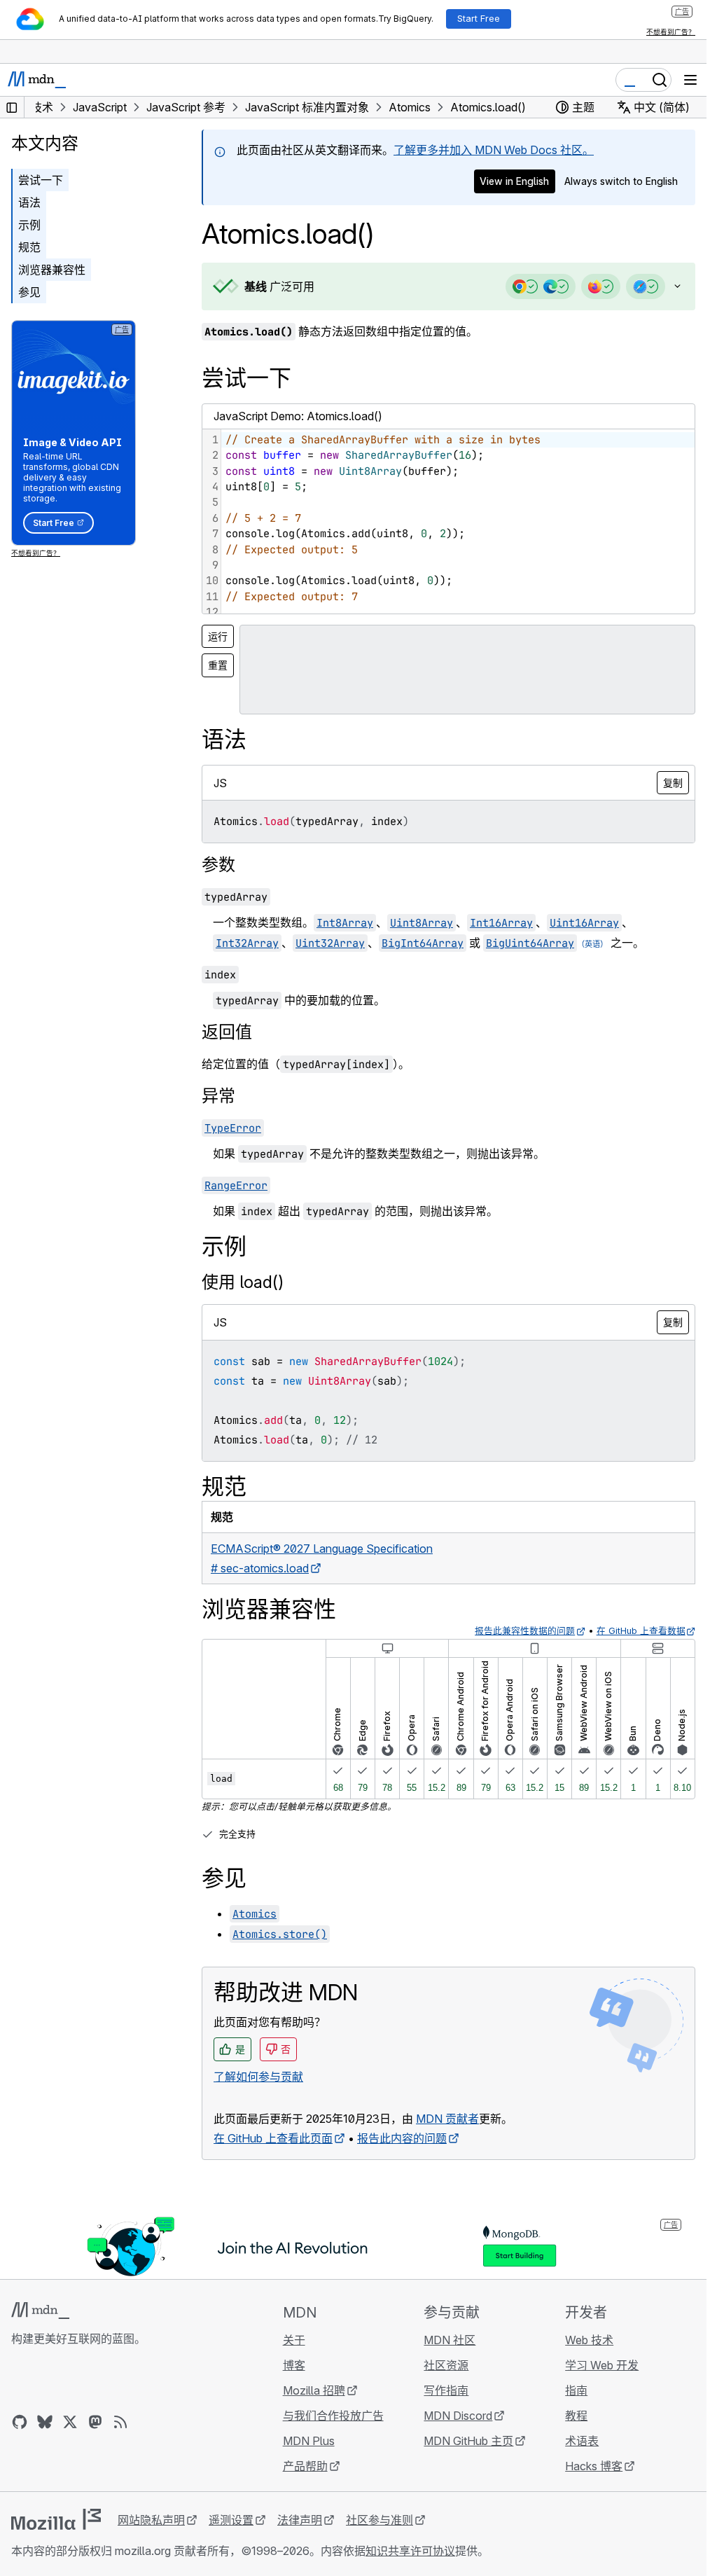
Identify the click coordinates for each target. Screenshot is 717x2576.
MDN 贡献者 (447, 2119)
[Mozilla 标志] (56, 2519)
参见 (29, 292)
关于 (294, 2340)
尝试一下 (41, 180)
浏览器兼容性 (52, 270)
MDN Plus (309, 2441)
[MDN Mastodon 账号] (95, 2422)
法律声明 (300, 2520)
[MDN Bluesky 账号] (45, 2422)
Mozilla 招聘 (314, 2390)
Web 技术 (589, 2340)
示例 (29, 225)
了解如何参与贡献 (258, 2077)
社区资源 (446, 2365)
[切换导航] (690, 80)
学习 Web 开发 (602, 2365)
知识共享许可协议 (410, 2551)
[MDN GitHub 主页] (20, 2422)
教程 (576, 2416)
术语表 (582, 2441)
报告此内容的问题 (402, 2138)
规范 (29, 247)
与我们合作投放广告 (333, 2416)
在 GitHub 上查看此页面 (273, 2138)
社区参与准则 (380, 2520)
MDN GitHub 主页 (468, 2441)
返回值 (227, 1032)
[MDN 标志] (40, 2311)
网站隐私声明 (151, 2520)
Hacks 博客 (594, 2466)
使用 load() (243, 1282)
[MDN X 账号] (70, 2422)
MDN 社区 (450, 2340)
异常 (218, 1096)
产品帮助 (305, 2466)
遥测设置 (231, 2520)
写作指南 (446, 2390)
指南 (576, 2390)
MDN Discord (458, 2416)
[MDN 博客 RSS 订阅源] (120, 2422)
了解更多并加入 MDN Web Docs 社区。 (494, 150)
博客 (294, 2365)
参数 (218, 865)
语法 (29, 202)
